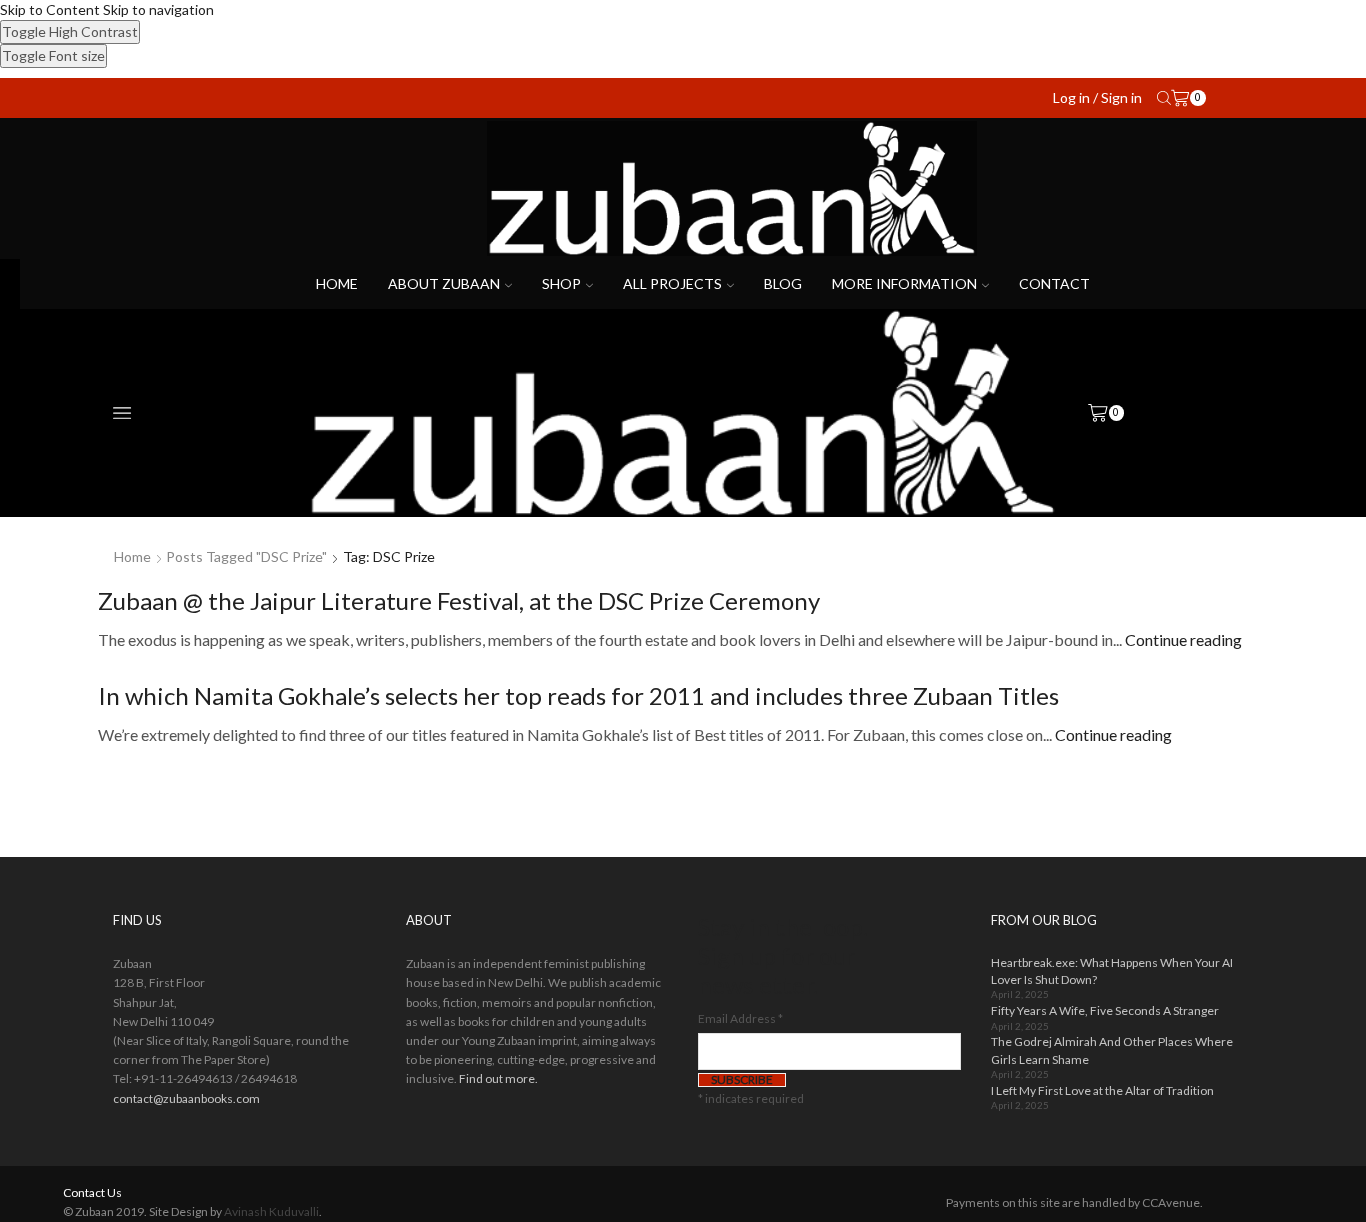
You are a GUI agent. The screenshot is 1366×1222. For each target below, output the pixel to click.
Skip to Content (50, 9)
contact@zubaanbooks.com (186, 1098)
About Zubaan (444, 283)
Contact (1054, 283)
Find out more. (498, 1078)
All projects (672, 283)
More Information (904, 283)
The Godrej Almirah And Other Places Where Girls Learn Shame (1112, 1050)
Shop (561, 283)
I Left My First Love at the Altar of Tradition (1102, 1090)
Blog (783, 283)
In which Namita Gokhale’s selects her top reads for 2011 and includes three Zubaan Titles (578, 695)
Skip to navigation (158, 9)
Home (337, 283)
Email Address (740, 1018)
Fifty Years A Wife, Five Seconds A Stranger (1105, 1010)
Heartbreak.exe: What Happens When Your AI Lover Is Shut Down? (1112, 971)
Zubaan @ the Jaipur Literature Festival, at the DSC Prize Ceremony (459, 600)
